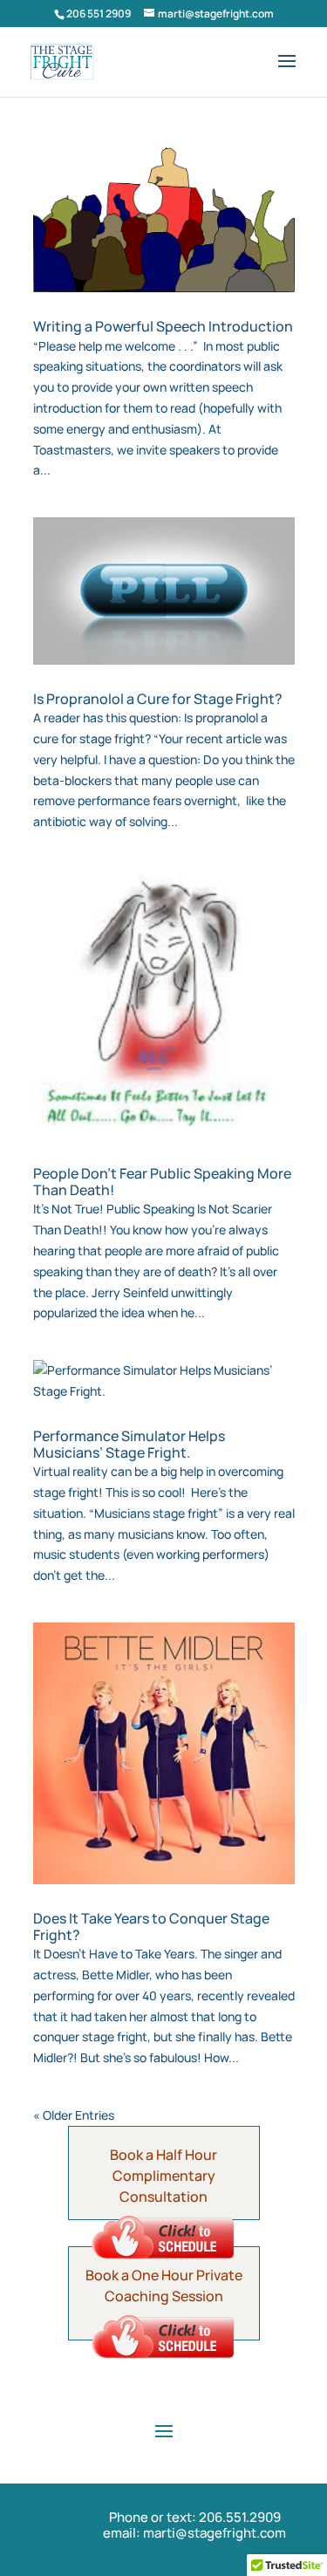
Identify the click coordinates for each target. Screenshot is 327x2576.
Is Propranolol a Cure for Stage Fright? (158, 699)
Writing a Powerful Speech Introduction (163, 326)
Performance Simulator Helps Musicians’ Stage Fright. (129, 1444)
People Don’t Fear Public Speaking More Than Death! (162, 1182)
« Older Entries (74, 2115)
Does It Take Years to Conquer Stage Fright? (151, 1927)
